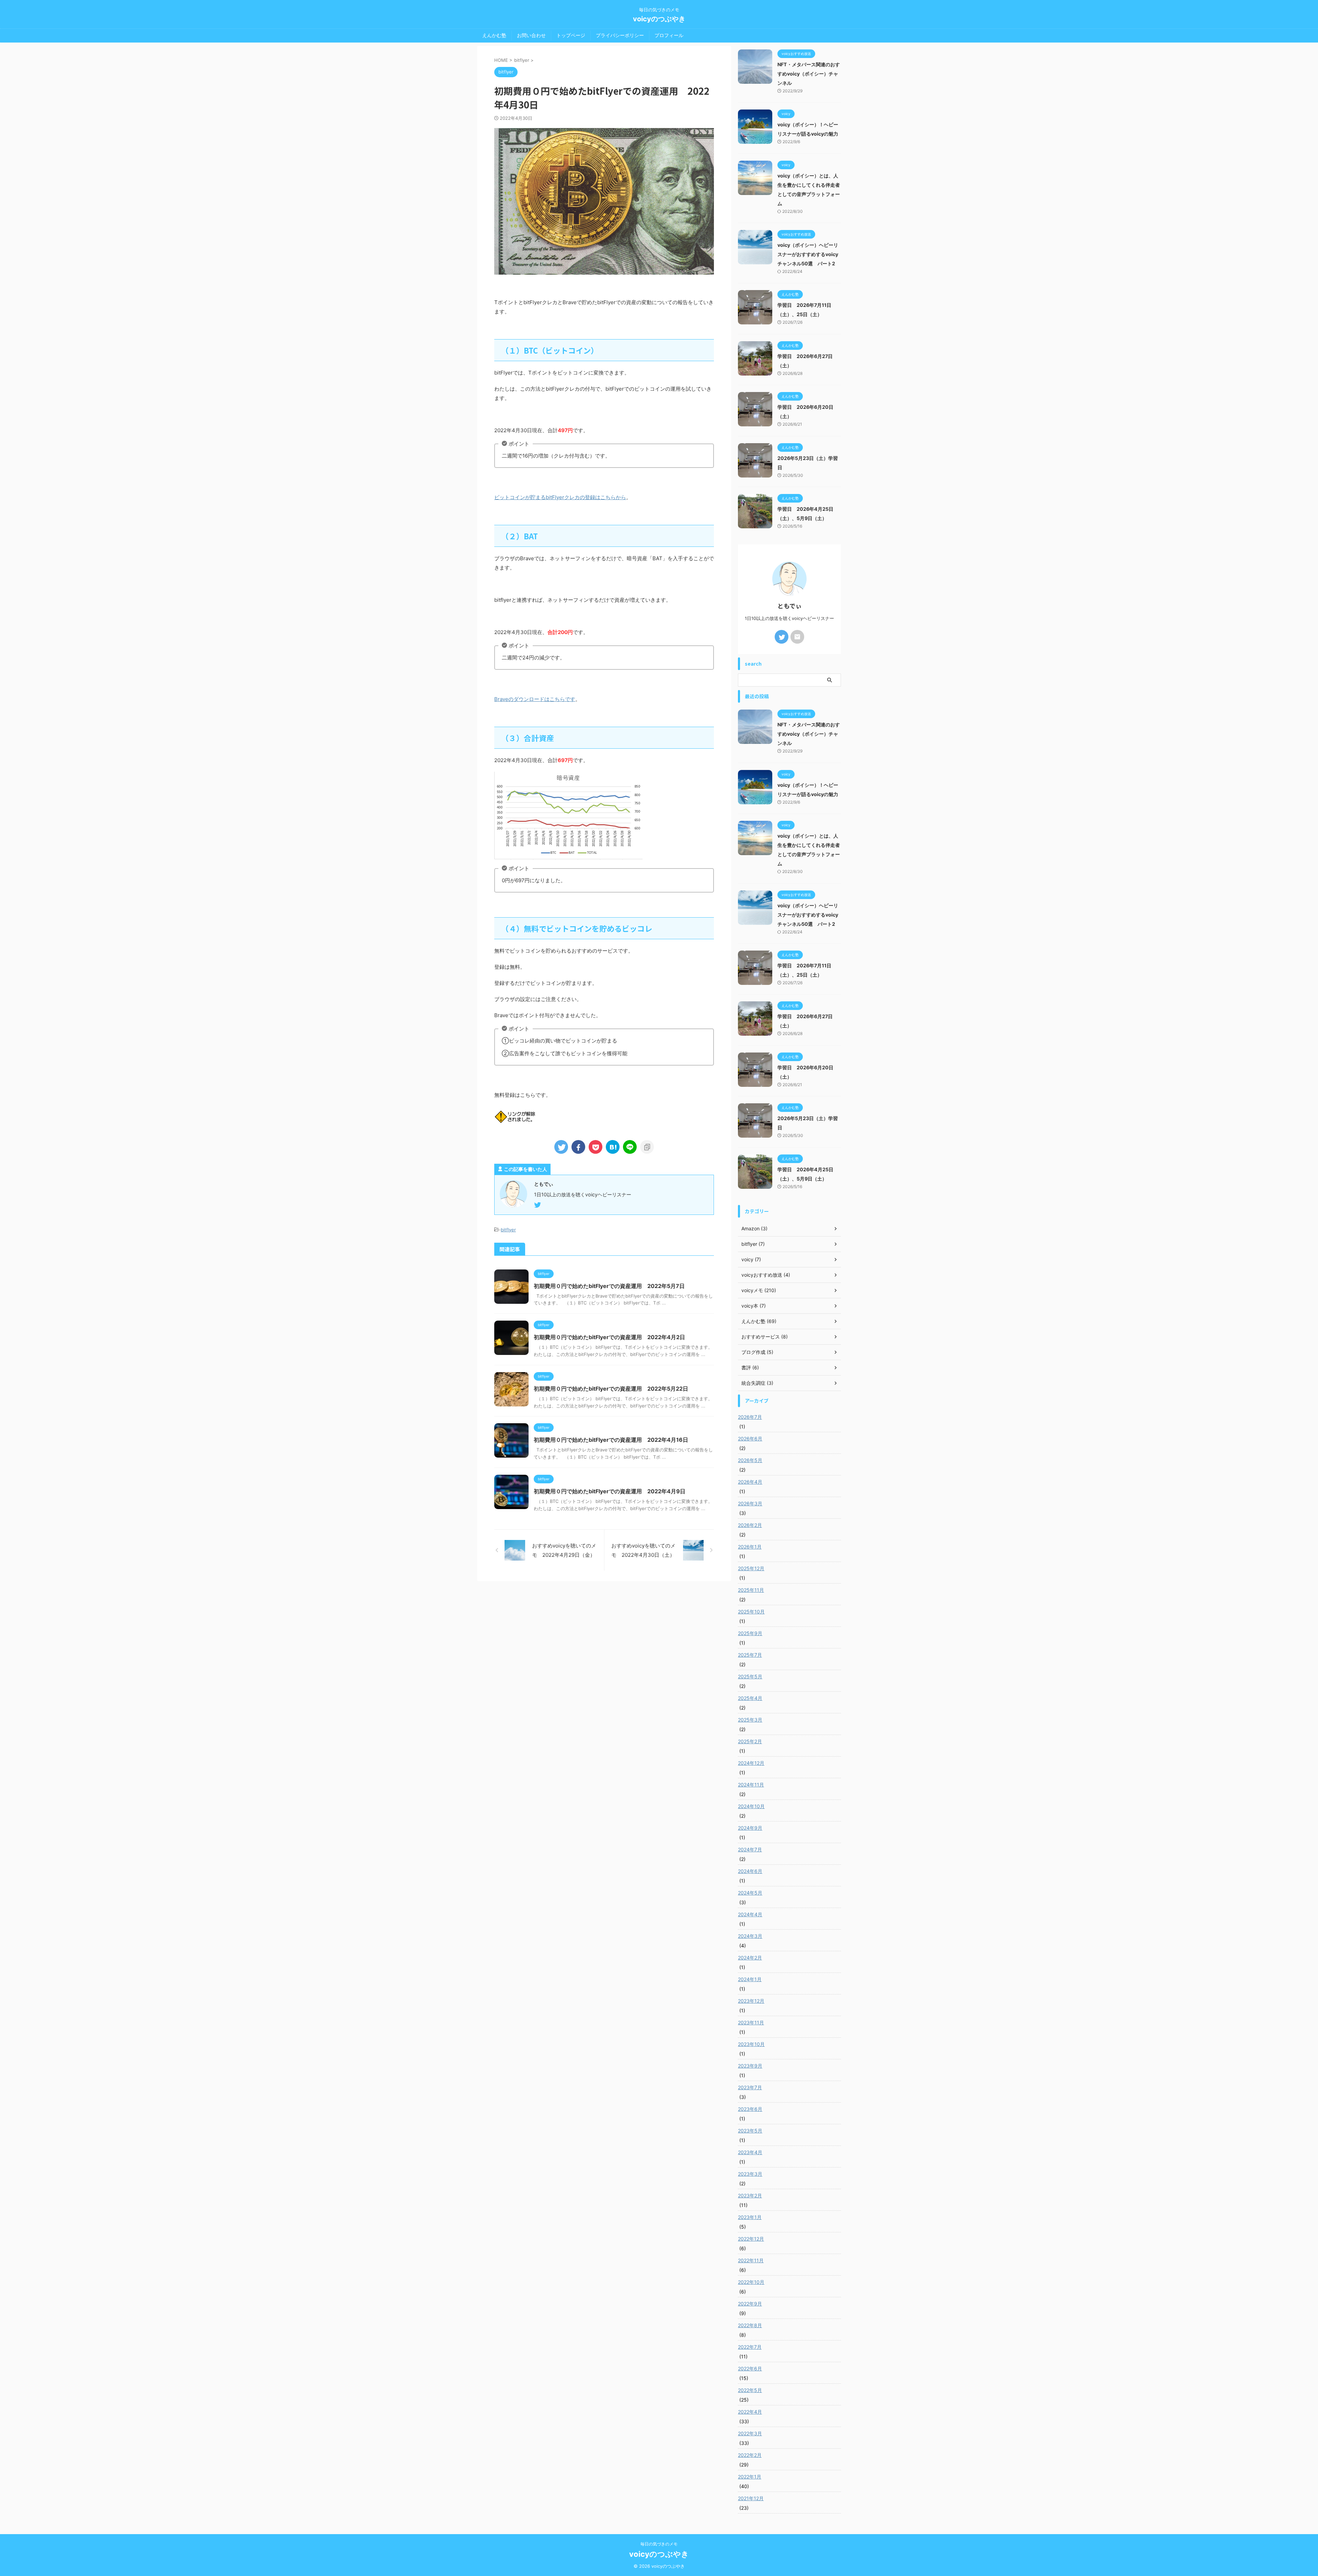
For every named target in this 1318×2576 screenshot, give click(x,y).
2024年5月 (750, 1893)
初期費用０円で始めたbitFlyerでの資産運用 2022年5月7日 (609, 1286)
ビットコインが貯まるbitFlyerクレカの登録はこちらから (560, 497)
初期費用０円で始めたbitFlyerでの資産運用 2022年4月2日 (609, 1337)
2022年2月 (750, 2455)
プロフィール (669, 35)
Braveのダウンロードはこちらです (535, 699)
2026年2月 (750, 1525)
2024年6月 (750, 1871)
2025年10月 (751, 1612)
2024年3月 (750, 1936)
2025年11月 (751, 1590)
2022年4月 (750, 2412)
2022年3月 (750, 2433)
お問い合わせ (531, 35)
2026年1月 (750, 1547)
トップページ (571, 35)
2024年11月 (751, 1785)
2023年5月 (750, 2131)
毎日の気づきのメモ (659, 2544)
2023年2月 (750, 2195)
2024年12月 (751, 1763)
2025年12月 (751, 1568)
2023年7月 (750, 2087)
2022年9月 (750, 2304)
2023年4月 (750, 2152)
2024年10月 (751, 1806)
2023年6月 (750, 2109)
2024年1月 (750, 1979)
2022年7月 (750, 2347)
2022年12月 (751, 2239)
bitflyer (508, 1230)
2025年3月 (750, 1720)
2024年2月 (750, 1958)
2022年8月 (750, 2325)
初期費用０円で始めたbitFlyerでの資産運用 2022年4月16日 (611, 1440)
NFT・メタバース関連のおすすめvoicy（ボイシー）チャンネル (809, 74)
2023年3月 (750, 2174)
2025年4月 (750, 1698)
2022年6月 (750, 2368)
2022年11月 (751, 2260)
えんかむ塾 (494, 35)
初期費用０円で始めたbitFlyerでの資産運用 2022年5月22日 (611, 1389)
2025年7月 (750, 1655)
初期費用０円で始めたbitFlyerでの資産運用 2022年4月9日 (610, 1491)
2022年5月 (750, 2390)
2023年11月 (751, 2022)
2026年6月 (750, 1439)
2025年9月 (750, 1633)
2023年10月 (751, 2044)
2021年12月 (751, 2498)
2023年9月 (750, 2066)
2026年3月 (750, 1503)
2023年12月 (751, 2001)
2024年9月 (750, 1828)
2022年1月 (750, 2477)
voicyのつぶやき (659, 19)
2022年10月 (751, 2282)
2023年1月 (750, 2217)
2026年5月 (750, 1460)
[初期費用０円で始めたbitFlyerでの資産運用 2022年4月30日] (613, 1147)
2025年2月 (750, 1741)
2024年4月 (750, 1914)
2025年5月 (750, 1676)
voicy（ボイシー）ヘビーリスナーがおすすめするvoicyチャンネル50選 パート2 (808, 254)
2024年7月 (750, 1849)
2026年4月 (750, 1482)
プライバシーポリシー (620, 35)
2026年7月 (750, 1417)
